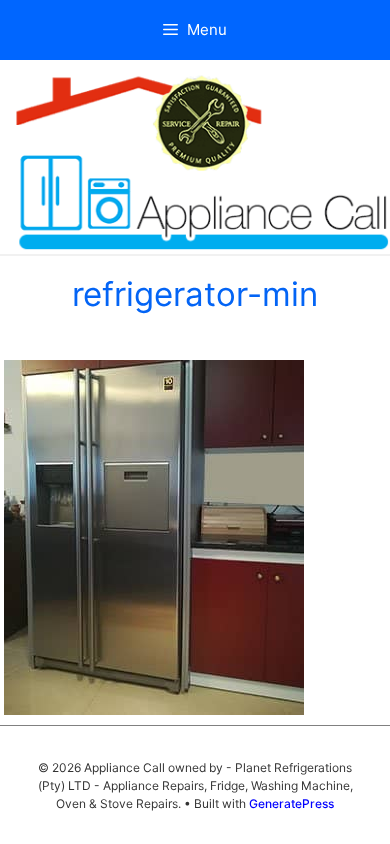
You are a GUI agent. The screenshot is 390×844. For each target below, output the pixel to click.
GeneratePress (291, 803)
